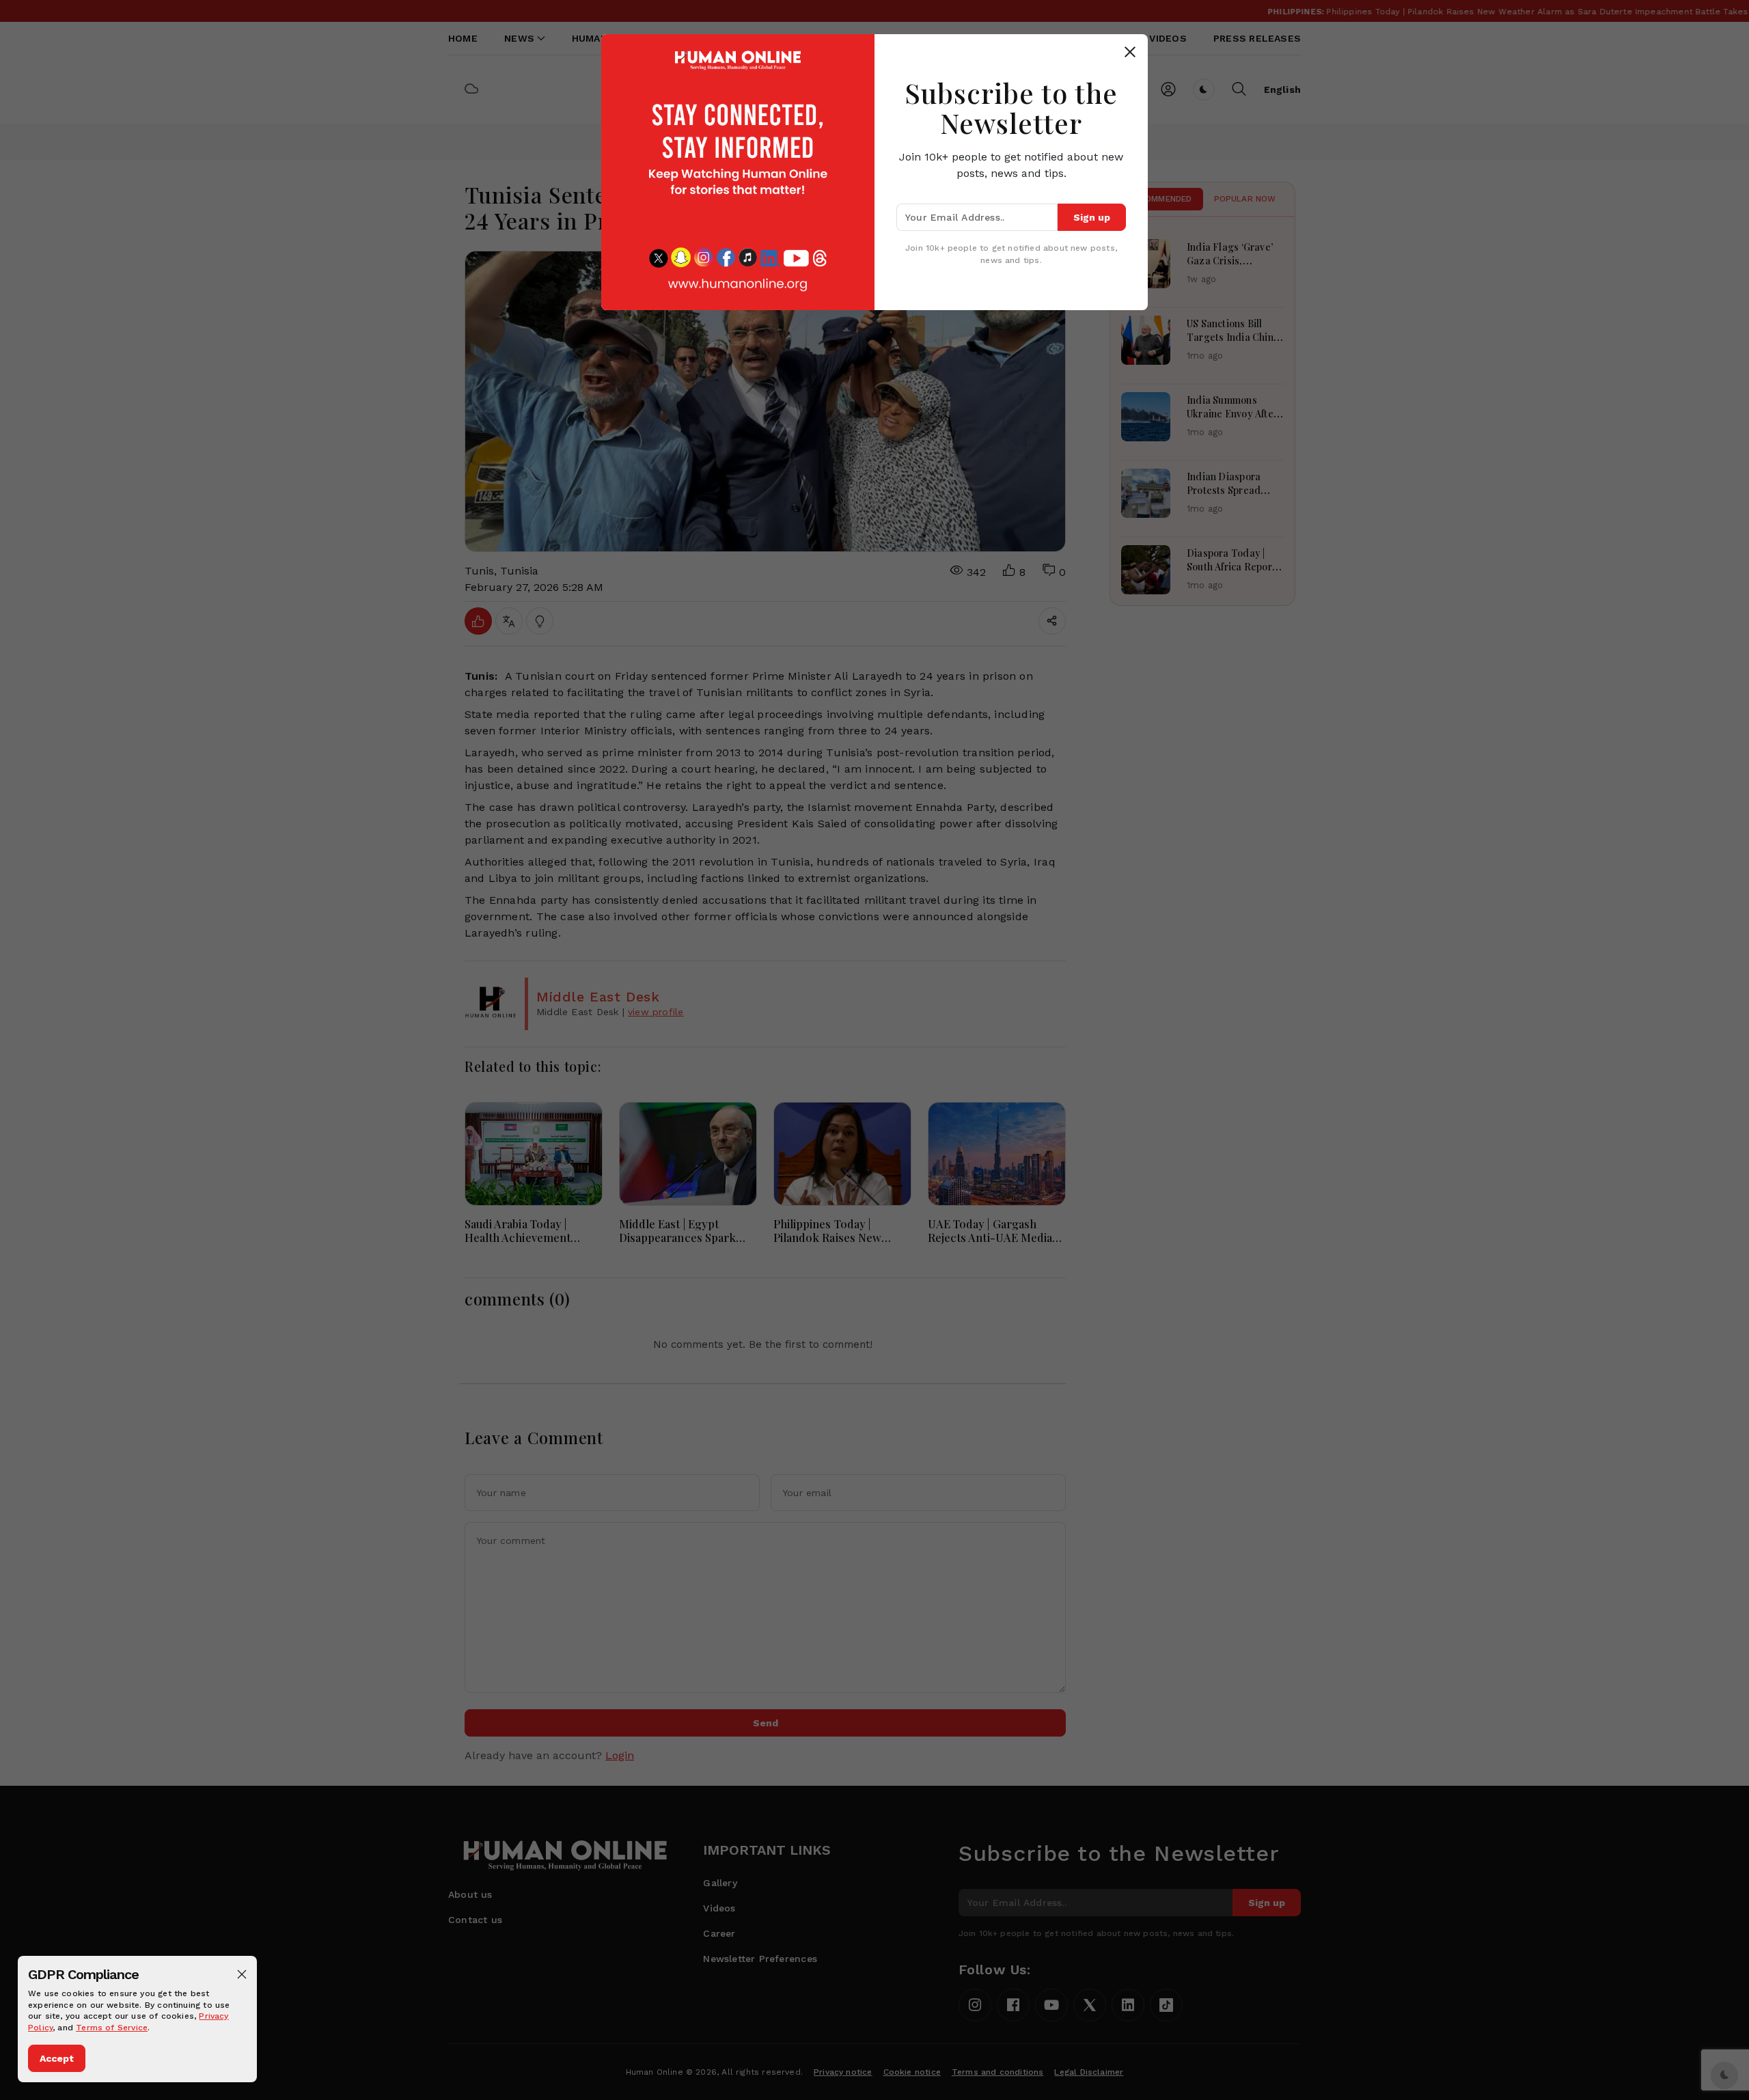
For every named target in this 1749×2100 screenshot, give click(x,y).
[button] (242, 1974)
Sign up (1092, 217)
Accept (57, 2058)
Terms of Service (112, 2028)
